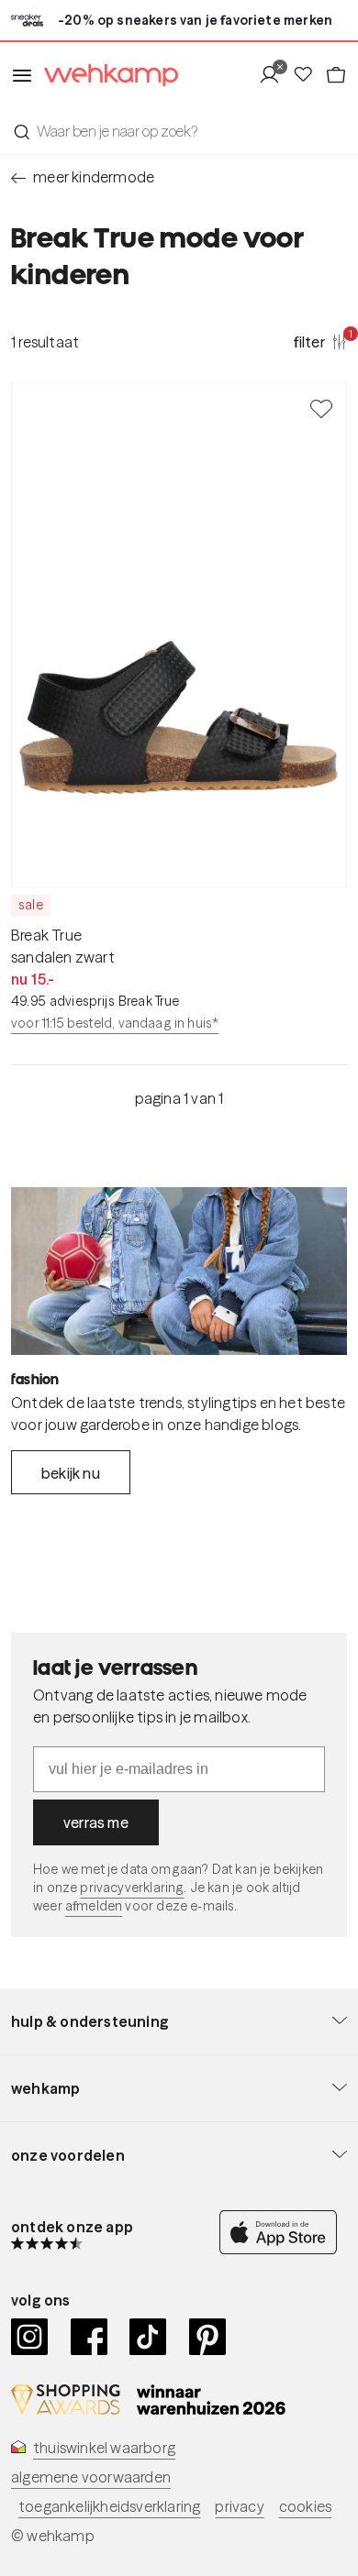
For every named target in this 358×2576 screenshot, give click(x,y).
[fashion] (179, 1271)
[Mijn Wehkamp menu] (275, 75)
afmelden (94, 1906)
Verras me (96, 1822)
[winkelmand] (336, 75)
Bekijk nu (71, 1473)
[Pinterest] (208, 2337)
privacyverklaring (132, 1888)
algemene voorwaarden (91, 2477)
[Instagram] (30, 2337)
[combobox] (179, 131)
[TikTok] (148, 2337)
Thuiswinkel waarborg (104, 2448)
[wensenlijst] (308, 75)
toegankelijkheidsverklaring (109, 2506)
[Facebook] (89, 2337)
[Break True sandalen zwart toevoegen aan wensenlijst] (321, 408)
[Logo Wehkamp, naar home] (106, 76)
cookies (305, 2506)
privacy (239, 2506)
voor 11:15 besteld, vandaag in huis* (115, 1023)
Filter (320, 341)
